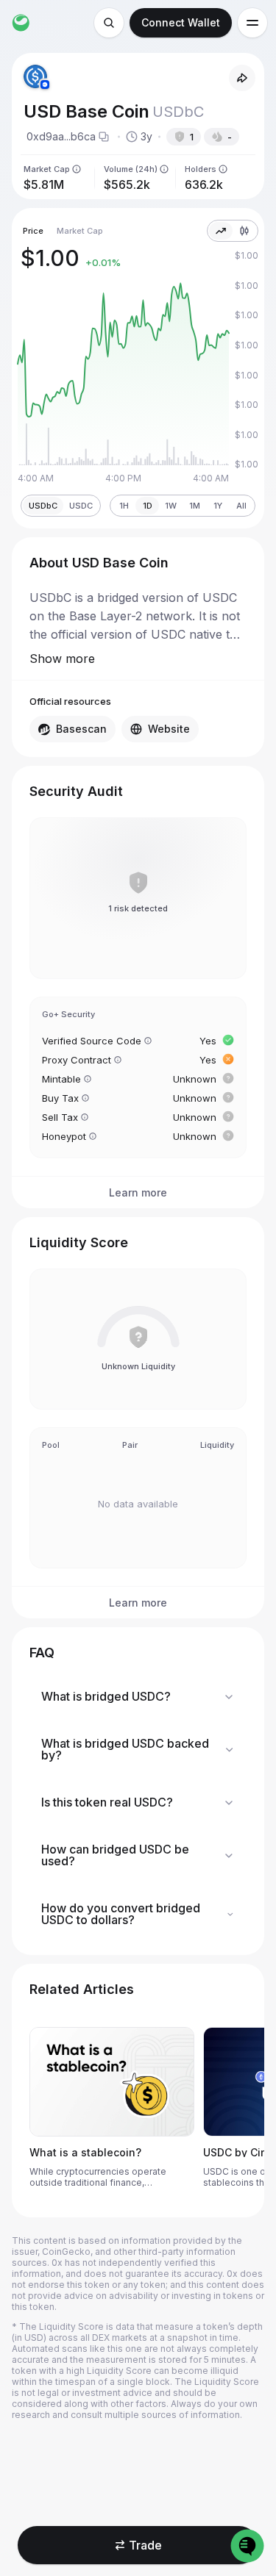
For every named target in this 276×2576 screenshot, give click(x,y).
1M (195, 506)
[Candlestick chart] (244, 231)
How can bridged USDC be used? (115, 1855)
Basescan (81, 729)
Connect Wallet (181, 22)
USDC (81, 506)
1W (171, 506)
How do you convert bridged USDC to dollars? (121, 1914)
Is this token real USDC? (107, 1802)
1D (148, 506)
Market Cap (80, 231)
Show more (62, 659)
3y (146, 136)
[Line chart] (221, 231)
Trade (145, 2545)
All (241, 506)
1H (124, 506)
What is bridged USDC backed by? (125, 1749)
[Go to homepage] (21, 23)
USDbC (43, 506)
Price (33, 231)
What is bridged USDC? (106, 1696)
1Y (218, 506)
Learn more (138, 1192)
